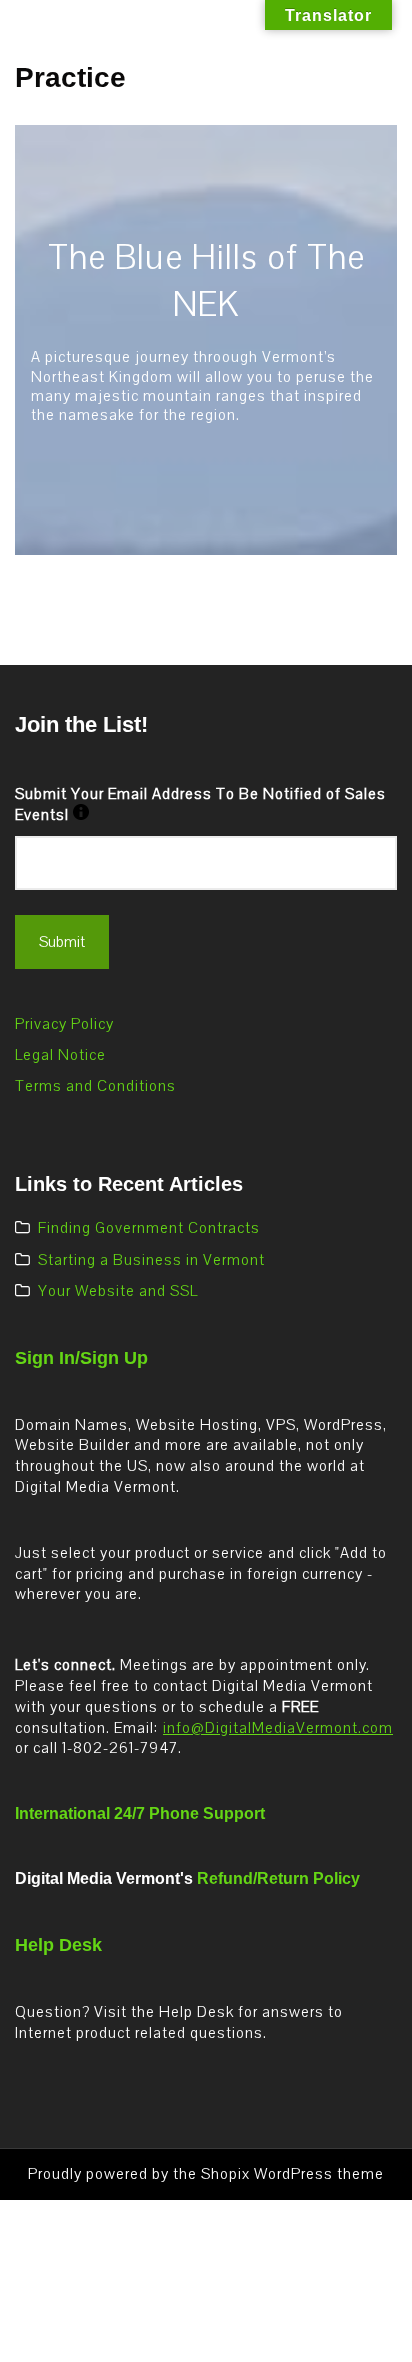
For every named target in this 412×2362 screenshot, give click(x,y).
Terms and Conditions (95, 1086)
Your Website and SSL (118, 1291)
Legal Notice (60, 1055)
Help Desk (58, 1945)
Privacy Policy (64, 1024)
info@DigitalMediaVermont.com (278, 1728)
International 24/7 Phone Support (140, 1813)
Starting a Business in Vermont (151, 1260)
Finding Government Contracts (149, 1228)
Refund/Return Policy (278, 1878)
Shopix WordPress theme (292, 2174)
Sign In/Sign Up (81, 1358)
